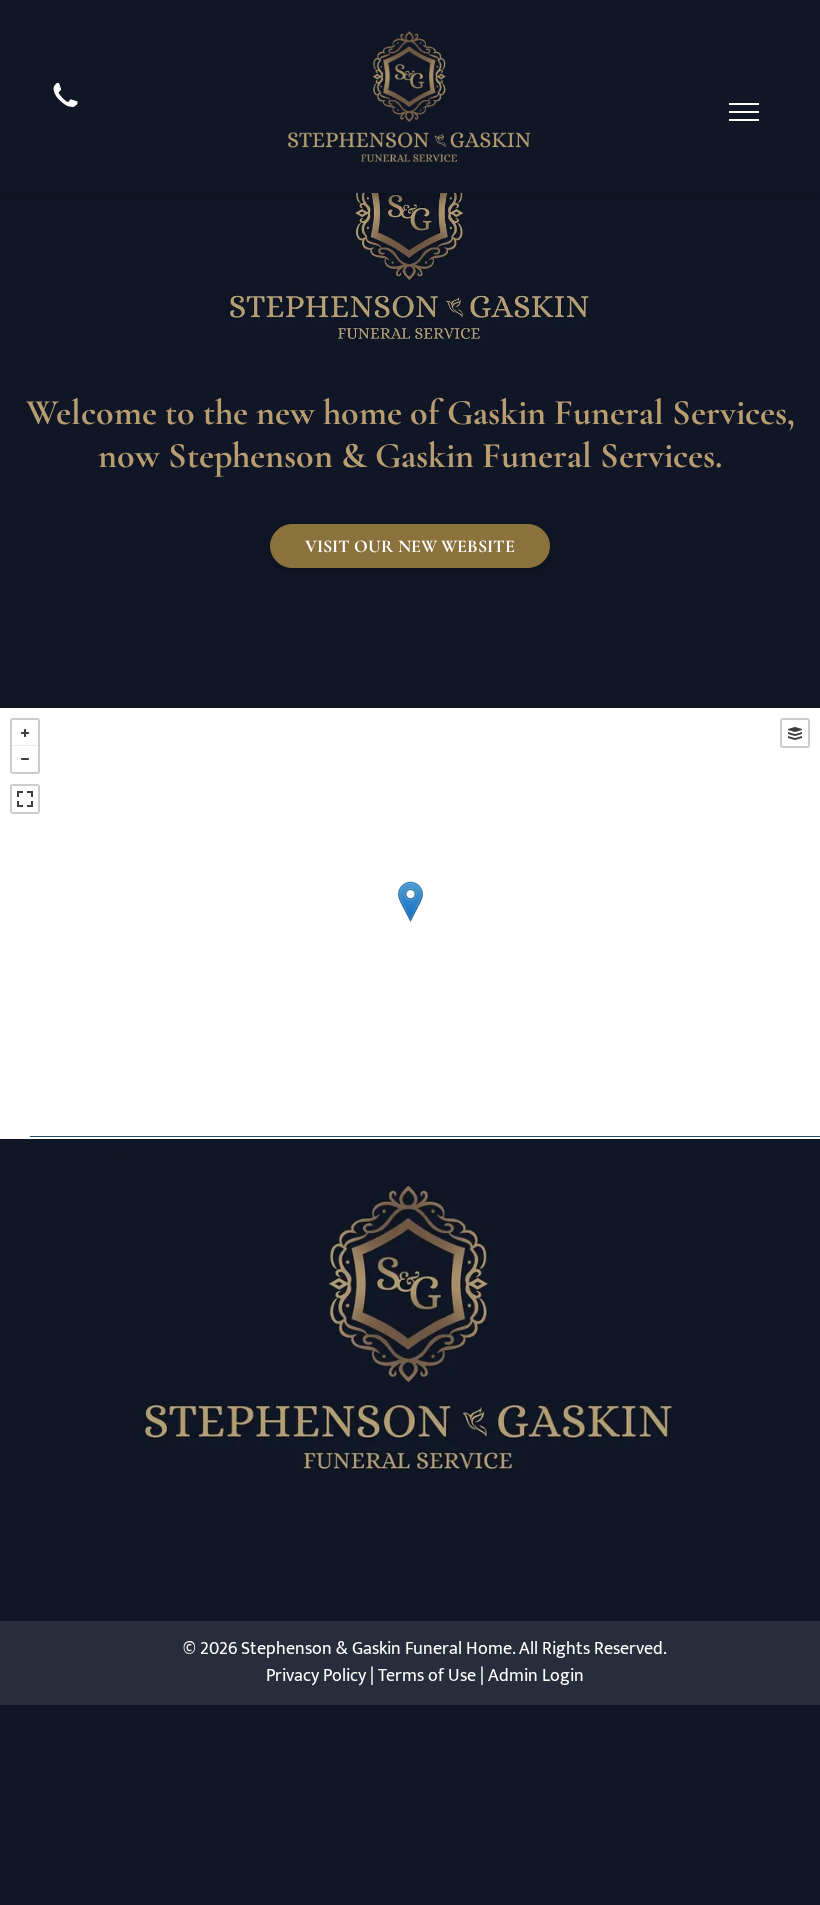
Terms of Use (427, 1676)
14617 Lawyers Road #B (410, 1529)
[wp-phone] (65, 110)
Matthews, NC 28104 (410, 1557)
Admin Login (536, 1676)
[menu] (744, 112)
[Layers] (795, 733)
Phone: (355, 1584)
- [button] (25, 759)
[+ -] (410, 922)
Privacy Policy (316, 1676)
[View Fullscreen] (25, 799)
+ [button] (25, 733)
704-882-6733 (440, 1584)
